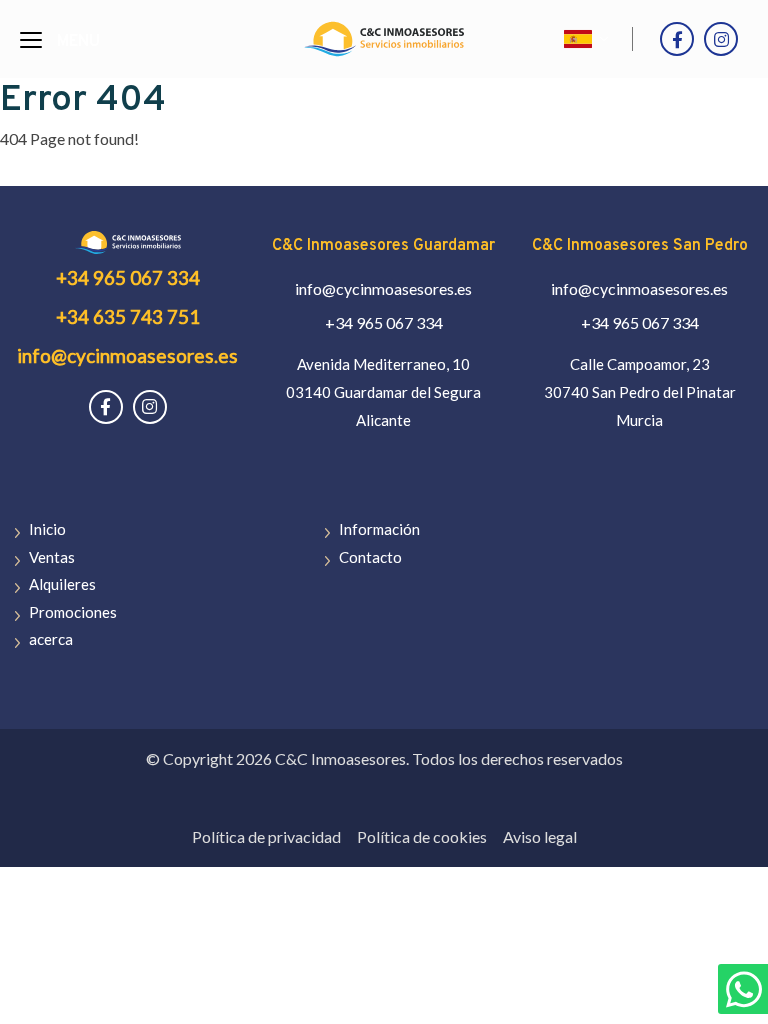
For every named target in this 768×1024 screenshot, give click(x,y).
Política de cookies (422, 836)
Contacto (370, 557)
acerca (51, 639)
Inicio (47, 529)
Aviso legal (540, 836)
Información (379, 529)
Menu (78, 42)
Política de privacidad (266, 836)
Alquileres (62, 584)
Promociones (73, 612)
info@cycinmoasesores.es (127, 355)
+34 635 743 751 (128, 316)
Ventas (52, 557)
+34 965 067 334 (128, 277)
